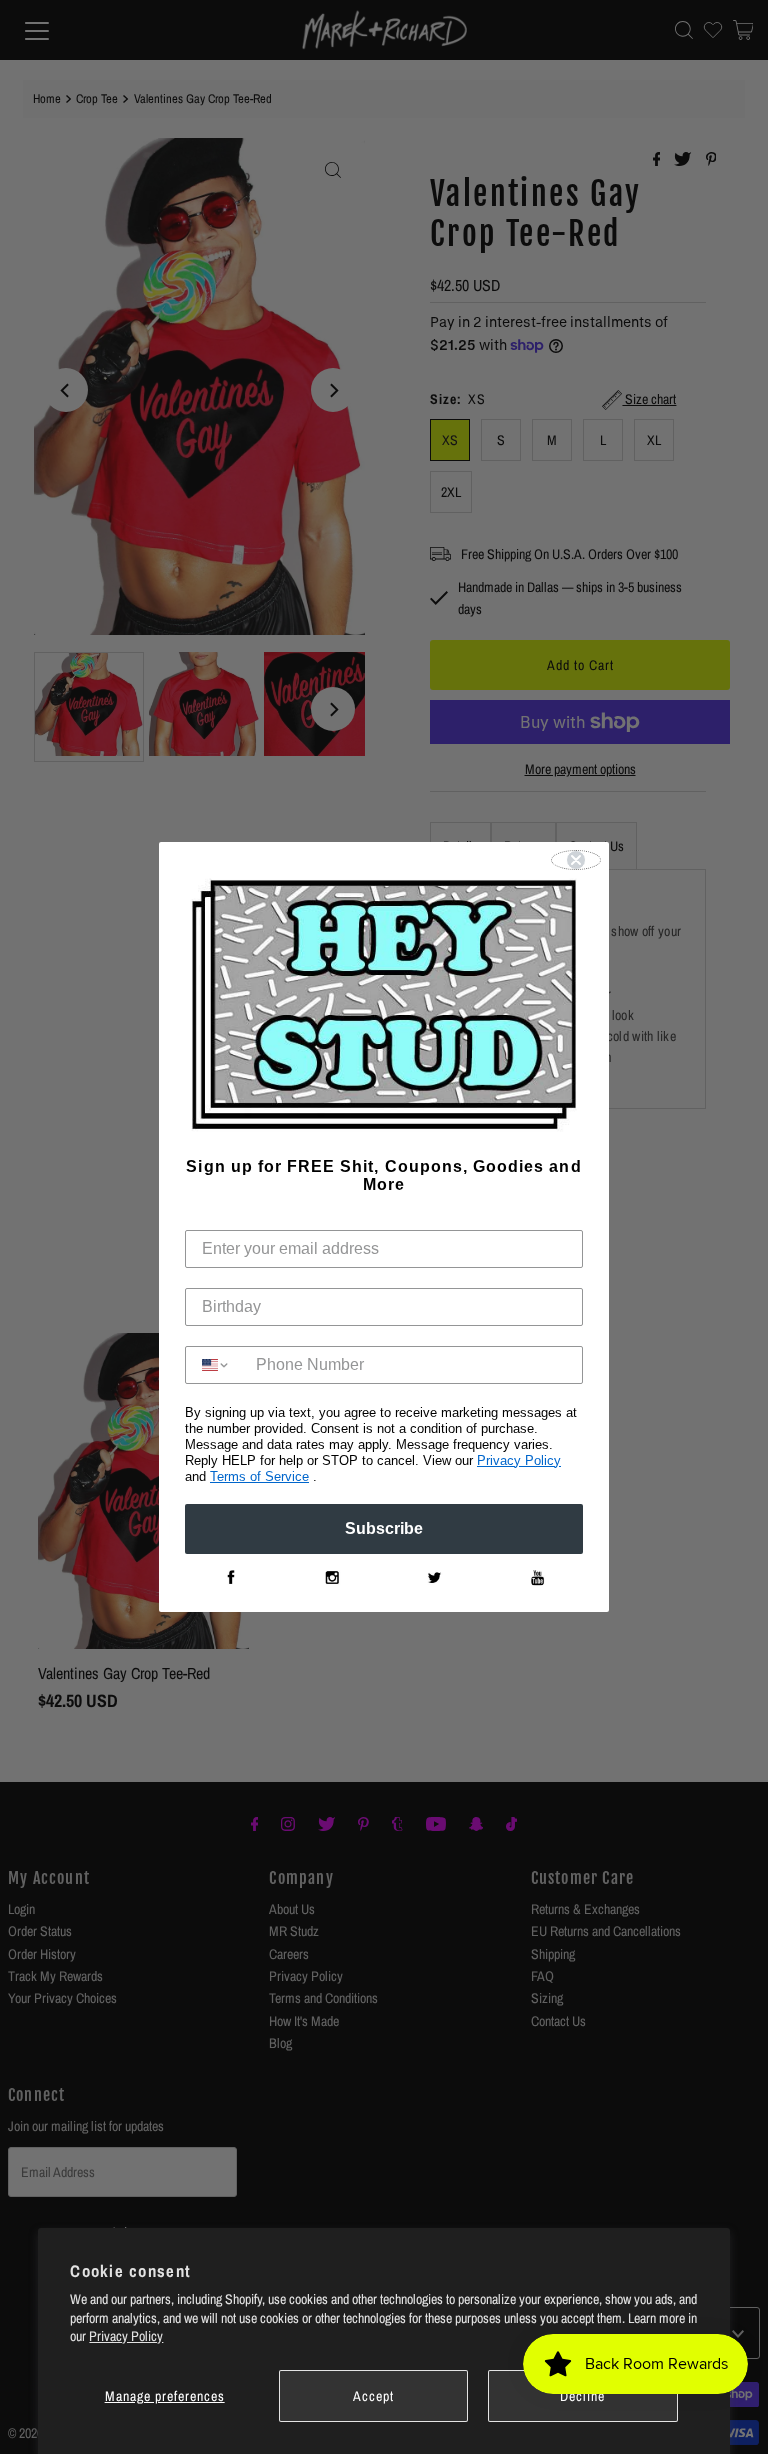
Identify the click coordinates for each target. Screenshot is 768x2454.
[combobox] (216, 1365)
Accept (373, 2396)
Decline (582, 2396)
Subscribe (384, 1528)
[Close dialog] (576, 860)
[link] (230, 1578)
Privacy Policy (126, 2336)
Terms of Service (259, 1476)
